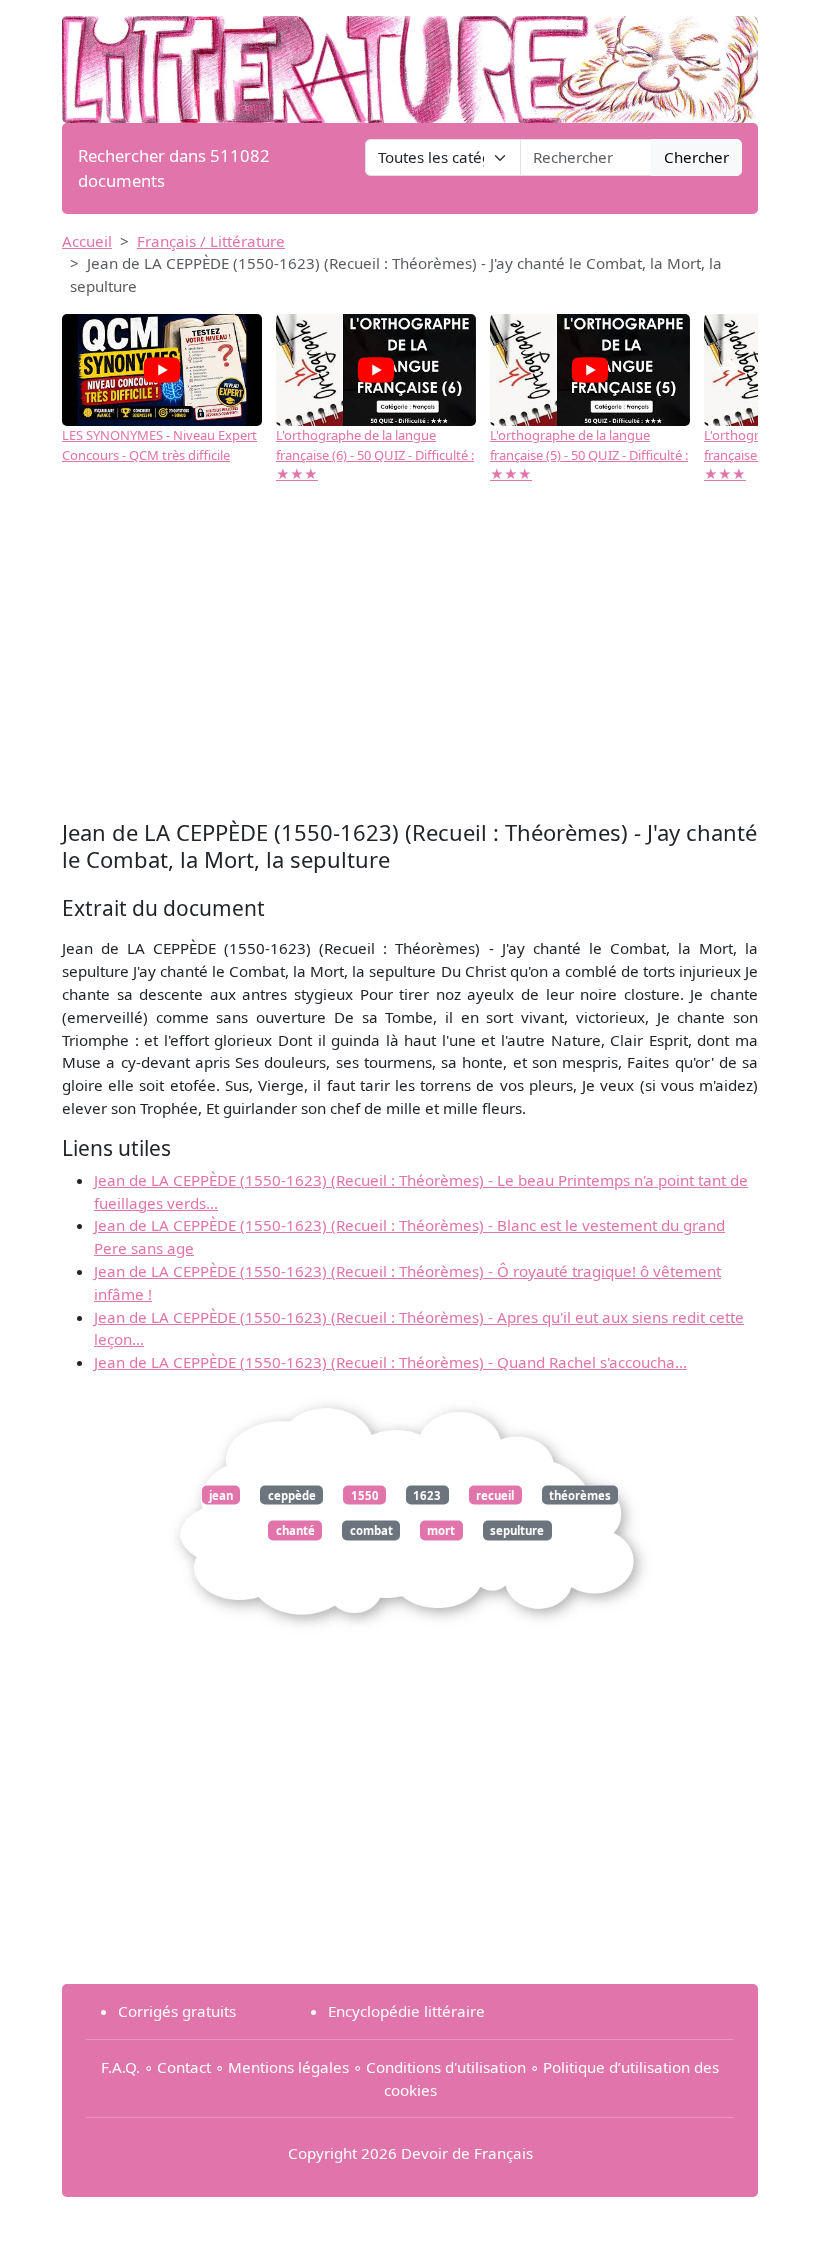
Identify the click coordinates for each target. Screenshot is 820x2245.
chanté (295, 1530)
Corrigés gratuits (177, 2011)
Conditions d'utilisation (446, 2067)
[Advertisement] (410, 654)
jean (221, 1494)
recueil (495, 1494)
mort (441, 1530)
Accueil (87, 241)
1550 (365, 1494)
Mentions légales (288, 2067)
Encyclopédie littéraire (406, 2011)
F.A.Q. (120, 2067)
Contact (184, 2067)
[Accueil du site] (410, 60)
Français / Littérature (211, 241)
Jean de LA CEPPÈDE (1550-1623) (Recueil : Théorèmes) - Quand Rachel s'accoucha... (390, 1362)
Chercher (696, 157)
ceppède (292, 1494)
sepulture (517, 1530)
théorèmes (580, 1494)
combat (371, 1530)
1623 (427, 1494)
